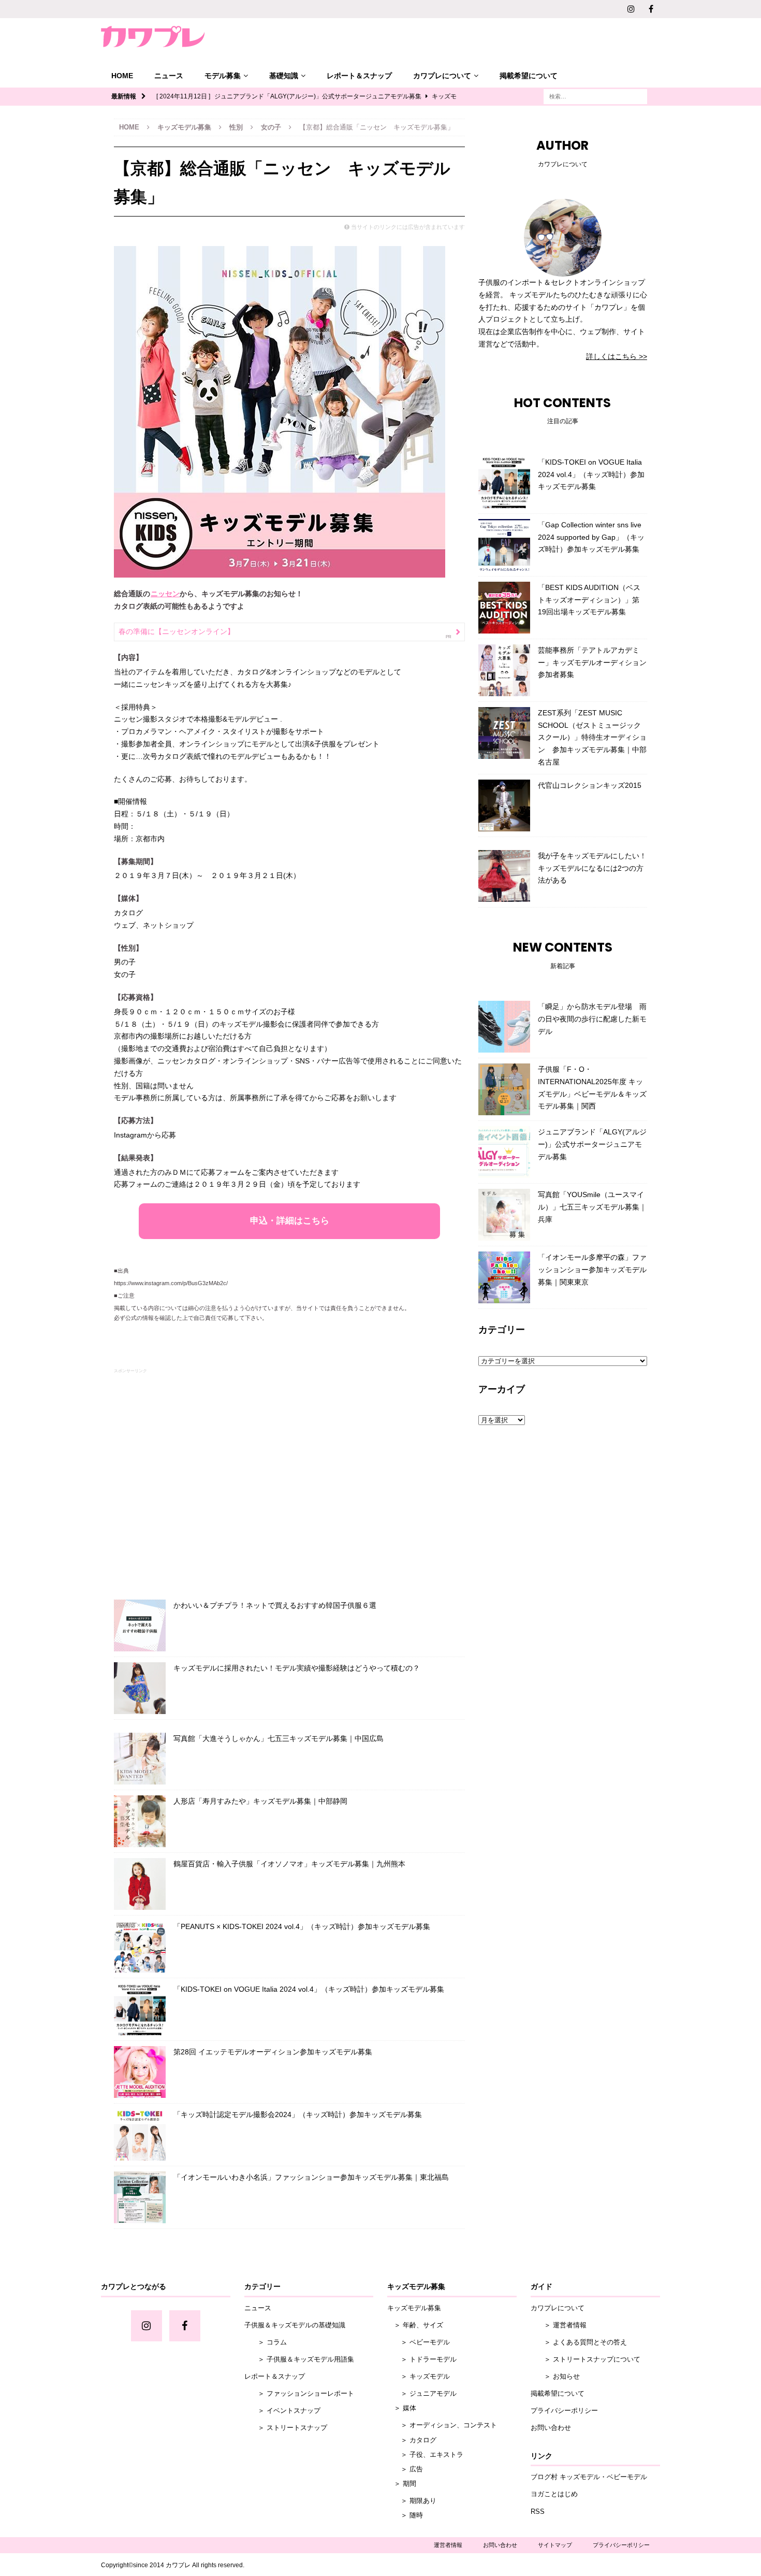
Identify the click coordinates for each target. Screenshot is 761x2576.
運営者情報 (448, 2545)
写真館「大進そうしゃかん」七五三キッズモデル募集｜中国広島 (279, 1738)
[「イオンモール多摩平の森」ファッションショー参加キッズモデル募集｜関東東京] (504, 1277)
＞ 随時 (405, 2515)
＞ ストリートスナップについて (586, 2359)
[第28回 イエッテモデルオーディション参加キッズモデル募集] (140, 2072)
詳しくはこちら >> (617, 356)
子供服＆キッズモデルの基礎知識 (295, 2325)
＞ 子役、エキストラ (425, 2455)
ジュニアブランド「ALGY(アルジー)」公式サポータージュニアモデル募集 (592, 1144)
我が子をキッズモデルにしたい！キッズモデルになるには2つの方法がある (592, 868)
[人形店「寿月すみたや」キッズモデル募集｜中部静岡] (140, 1821)
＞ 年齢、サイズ (415, 2325)
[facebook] (651, 9)
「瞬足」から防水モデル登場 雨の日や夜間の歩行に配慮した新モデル (592, 1019)
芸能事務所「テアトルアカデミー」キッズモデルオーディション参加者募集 (592, 663)
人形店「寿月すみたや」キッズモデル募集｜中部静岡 (260, 1801)
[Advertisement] (289, 1481)
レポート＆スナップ (359, 76)
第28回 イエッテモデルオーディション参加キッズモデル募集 (273, 2052)
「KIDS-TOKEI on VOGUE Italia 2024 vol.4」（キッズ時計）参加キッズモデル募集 (309, 1989)
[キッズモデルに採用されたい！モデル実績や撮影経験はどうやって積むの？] (140, 1688)
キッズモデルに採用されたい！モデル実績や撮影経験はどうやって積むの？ (297, 1668)
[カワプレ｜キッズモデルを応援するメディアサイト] (153, 37)
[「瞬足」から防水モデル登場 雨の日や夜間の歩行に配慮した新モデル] (504, 1027)
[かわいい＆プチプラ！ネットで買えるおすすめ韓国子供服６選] (140, 1625)
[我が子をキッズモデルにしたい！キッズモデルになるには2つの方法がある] (504, 876)
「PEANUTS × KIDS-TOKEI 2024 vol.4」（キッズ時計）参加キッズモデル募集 (302, 1926)
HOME (122, 76)
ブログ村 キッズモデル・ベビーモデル (589, 2477)
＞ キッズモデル (419, 2376)
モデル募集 (223, 76)
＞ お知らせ (555, 2376)
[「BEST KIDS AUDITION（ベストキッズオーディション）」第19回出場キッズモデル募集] (504, 608)
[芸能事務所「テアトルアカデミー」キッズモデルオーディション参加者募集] (504, 670)
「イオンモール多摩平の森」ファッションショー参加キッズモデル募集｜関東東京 (592, 1270)
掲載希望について (529, 76)
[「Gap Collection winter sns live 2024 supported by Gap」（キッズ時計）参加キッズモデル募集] (504, 545)
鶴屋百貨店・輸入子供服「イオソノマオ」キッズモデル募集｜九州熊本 (289, 1864)
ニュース (169, 76)
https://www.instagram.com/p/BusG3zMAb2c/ (171, 1283)
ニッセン (165, 594)
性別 (236, 127)
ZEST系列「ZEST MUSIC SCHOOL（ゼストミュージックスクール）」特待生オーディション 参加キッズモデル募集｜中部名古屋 (592, 737)
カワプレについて (442, 76)
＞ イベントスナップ (282, 2410)
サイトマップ (555, 2545)
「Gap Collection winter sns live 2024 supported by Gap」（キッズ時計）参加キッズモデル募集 (591, 537)
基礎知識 (284, 76)
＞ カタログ (412, 2440)
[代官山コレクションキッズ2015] (504, 805)
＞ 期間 (402, 2484)
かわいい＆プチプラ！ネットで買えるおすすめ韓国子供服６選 (275, 1605)
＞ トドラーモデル (422, 2359)
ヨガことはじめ (554, 2494)
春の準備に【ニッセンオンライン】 (177, 631)
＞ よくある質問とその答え (579, 2342)
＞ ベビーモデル (419, 2342)
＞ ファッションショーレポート (299, 2393)
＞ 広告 (405, 2469)
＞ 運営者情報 (559, 2325)
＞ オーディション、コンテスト (442, 2425)
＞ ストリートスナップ (286, 2428)
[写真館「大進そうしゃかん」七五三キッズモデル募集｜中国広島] (140, 1759)
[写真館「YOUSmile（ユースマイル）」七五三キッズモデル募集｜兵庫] (504, 1215)
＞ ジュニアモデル (422, 2393)
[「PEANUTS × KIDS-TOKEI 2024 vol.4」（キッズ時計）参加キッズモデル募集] (140, 1947)
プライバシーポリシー (564, 2410)
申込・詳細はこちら (290, 1221)
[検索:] (595, 96)
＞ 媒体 (402, 2408)
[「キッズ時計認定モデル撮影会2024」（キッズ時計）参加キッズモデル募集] (140, 2135)
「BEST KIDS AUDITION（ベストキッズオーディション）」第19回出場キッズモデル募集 (589, 600)
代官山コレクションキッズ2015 (590, 785)
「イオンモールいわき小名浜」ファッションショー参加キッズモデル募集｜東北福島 (311, 2177)
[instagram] (631, 9)
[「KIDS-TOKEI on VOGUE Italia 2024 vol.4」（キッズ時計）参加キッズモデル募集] (140, 2009)
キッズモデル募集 (184, 127)
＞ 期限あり (412, 2501)
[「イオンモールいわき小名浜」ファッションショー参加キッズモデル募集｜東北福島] (140, 2197)
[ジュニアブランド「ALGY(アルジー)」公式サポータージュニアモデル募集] (504, 1152)
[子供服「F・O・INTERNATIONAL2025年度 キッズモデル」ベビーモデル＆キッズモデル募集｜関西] (504, 1089)
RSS (538, 2512)
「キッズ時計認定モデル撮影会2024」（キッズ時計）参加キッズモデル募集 (298, 2114)
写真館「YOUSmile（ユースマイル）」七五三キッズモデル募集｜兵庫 (592, 1207)
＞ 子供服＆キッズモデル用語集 (299, 2359)
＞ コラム (266, 2342)
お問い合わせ (551, 2428)
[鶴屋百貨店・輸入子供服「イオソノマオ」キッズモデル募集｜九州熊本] (140, 1884)
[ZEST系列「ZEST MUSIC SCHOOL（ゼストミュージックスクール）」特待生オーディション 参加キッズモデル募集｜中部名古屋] (504, 733)
